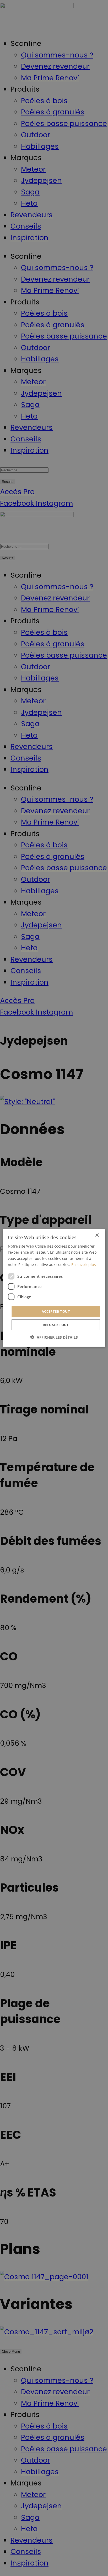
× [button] (97, 1235)
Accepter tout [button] (56, 1311)
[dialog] (54, 1288)
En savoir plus (84, 1264)
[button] (54, 1337)
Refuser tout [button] (56, 1325)
